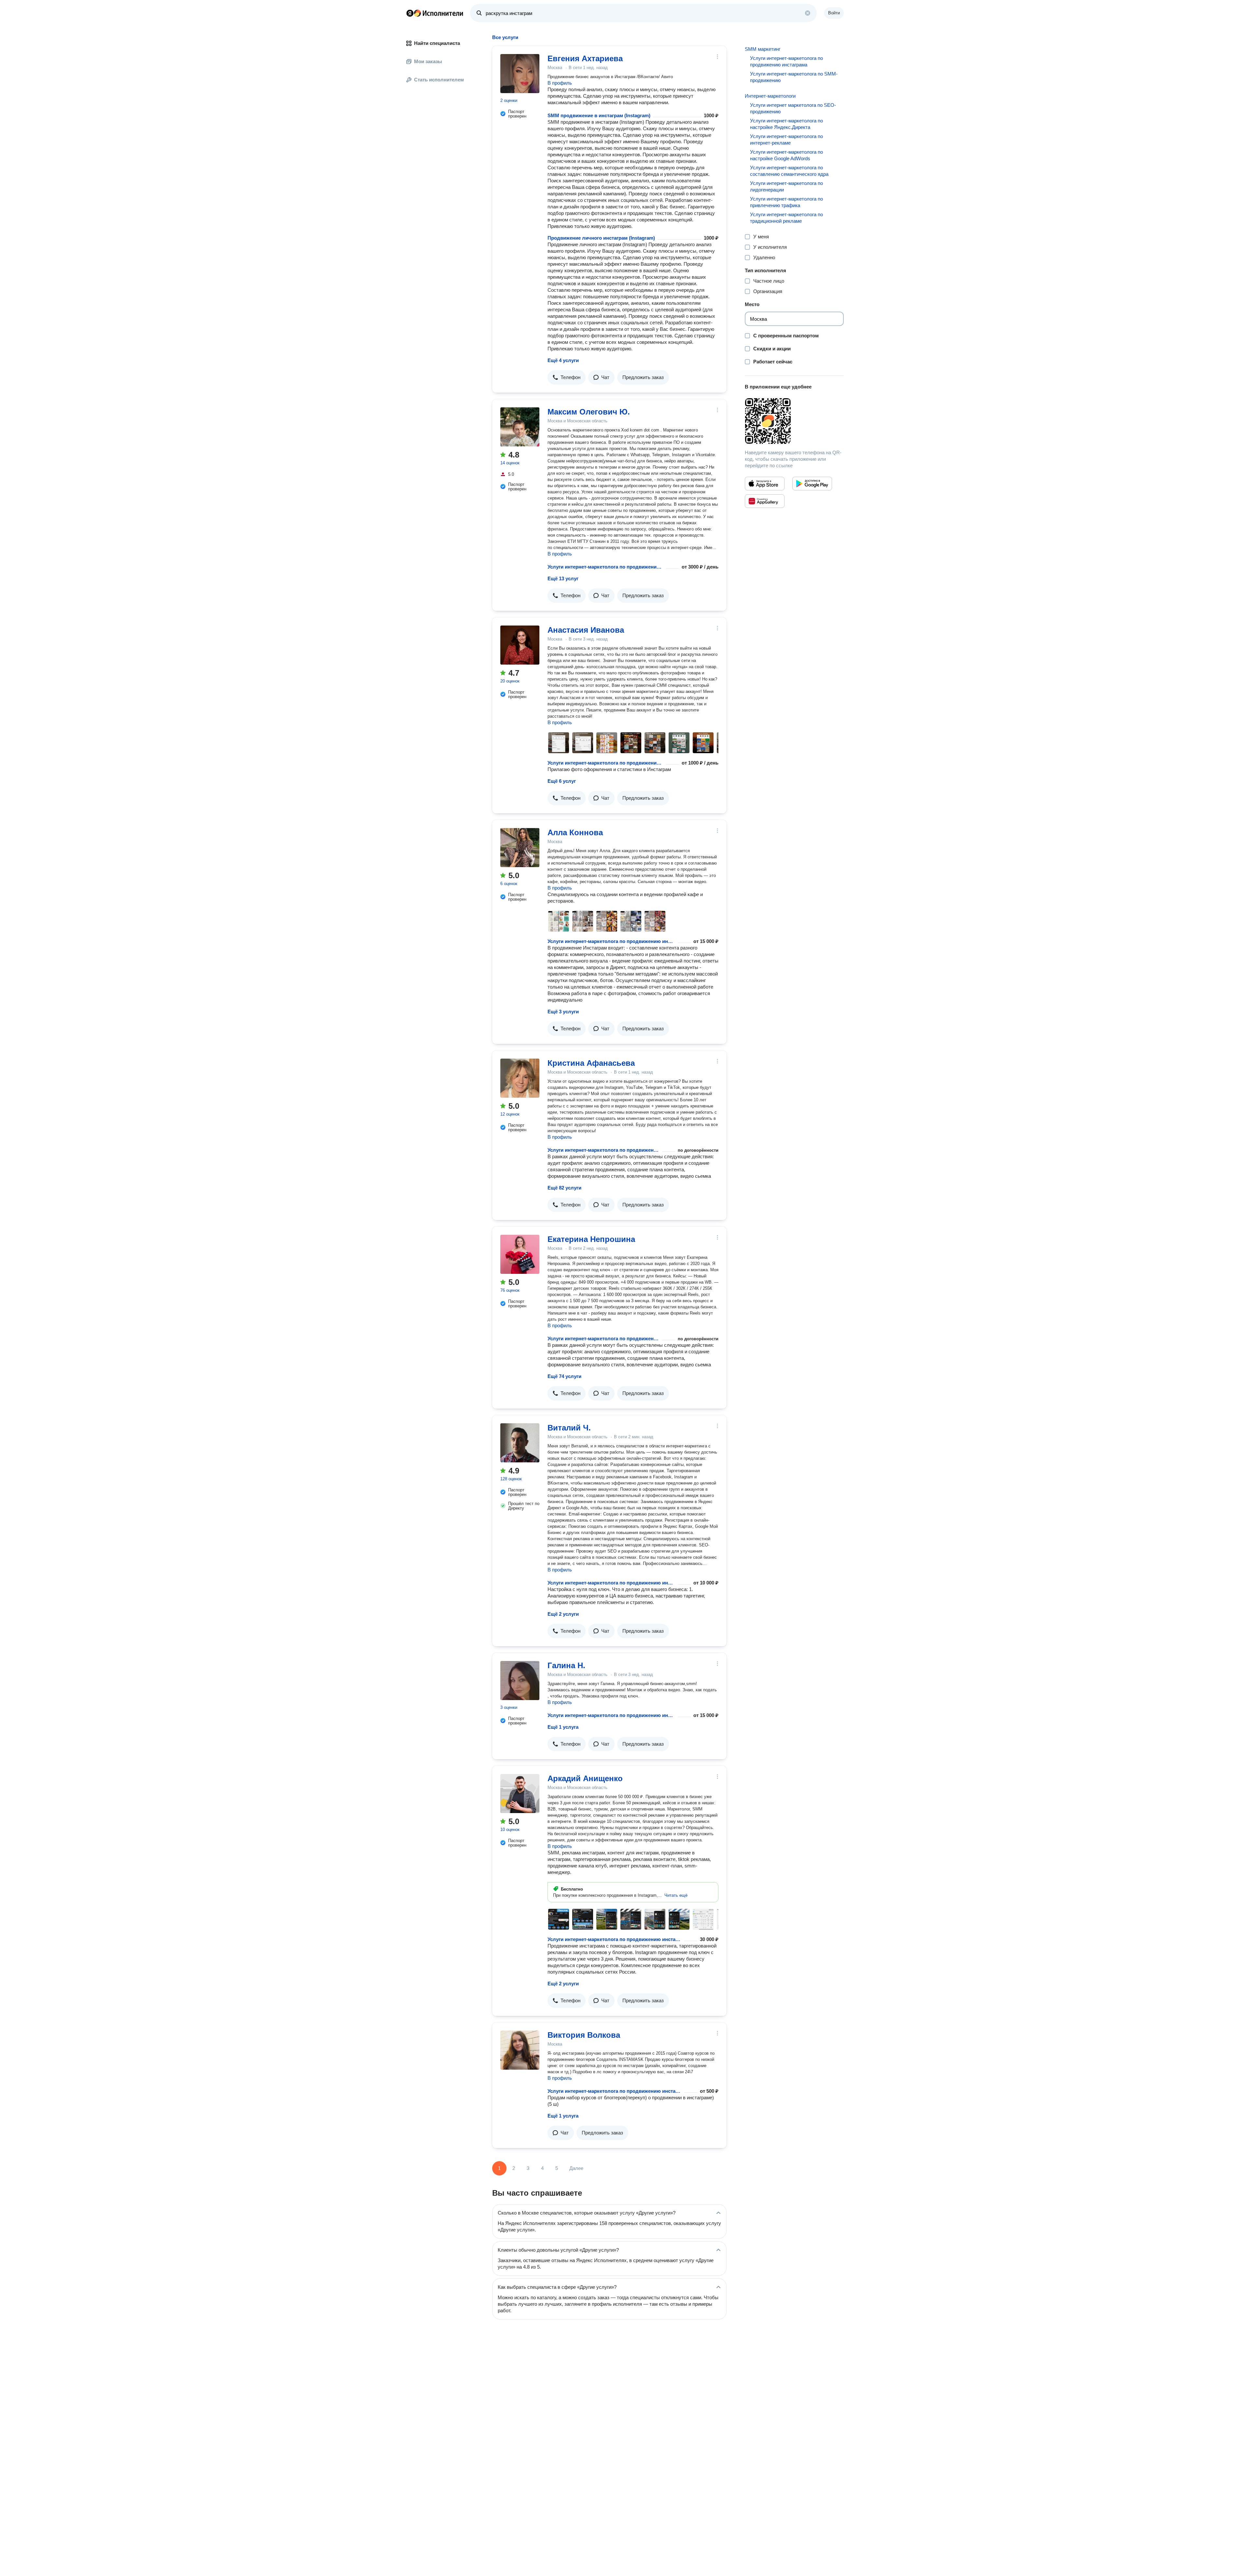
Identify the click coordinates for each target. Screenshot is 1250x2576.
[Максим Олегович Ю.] (520, 427)
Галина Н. (566, 1665)
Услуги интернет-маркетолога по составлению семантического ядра (789, 171)
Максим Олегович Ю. (589, 412)
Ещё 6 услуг (562, 781)
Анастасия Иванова (586, 630)
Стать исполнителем (439, 80)
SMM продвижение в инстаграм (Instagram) (599, 115)
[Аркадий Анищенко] (520, 1794)
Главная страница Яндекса (410, 13)
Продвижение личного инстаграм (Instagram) (601, 238)
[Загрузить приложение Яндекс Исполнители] (794, 421)
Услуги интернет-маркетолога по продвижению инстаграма (605, 567)
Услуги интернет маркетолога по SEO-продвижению (793, 108)
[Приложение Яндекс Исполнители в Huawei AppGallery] (765, 501)
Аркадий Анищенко (585, 1778)
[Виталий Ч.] (520, 1443)
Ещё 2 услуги (563, 1614)
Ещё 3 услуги (563, 1012)
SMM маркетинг (763, 49)
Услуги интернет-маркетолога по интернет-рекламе (786, 140)
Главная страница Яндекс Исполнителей (435, 13)
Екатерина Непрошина (591, 1239)
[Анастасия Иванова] (520, 645)
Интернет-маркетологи (770, 96)
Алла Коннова (575, 832)
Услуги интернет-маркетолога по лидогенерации (786, 186)
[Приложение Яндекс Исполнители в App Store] (765, 484)
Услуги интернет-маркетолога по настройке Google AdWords (786, 155)
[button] (567, 377)
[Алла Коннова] (520, 848)
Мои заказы (428, 61)
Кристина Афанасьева (591, 1063)
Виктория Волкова (584, 2035)
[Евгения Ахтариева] (520, 74)
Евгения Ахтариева (585, 58)
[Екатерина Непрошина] (520, 1254)
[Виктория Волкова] (520, 2050)
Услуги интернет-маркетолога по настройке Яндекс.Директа (786, 124)
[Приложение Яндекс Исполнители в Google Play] (812, 484)
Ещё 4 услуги (563, 360)
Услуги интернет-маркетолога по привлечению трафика (786, 202)
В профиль (560, 83)
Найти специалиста (437, 43)
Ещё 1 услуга (563, 1727)
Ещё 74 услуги (564, 1376)
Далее (576, 2168)
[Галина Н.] (520, 1681)
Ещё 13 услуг (563, 578)
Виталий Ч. (569, 1428)
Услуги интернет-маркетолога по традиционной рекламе (786, 218)
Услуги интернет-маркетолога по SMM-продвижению (794, 77)
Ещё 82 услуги (564, 1188)
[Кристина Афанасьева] (520, 1078)
